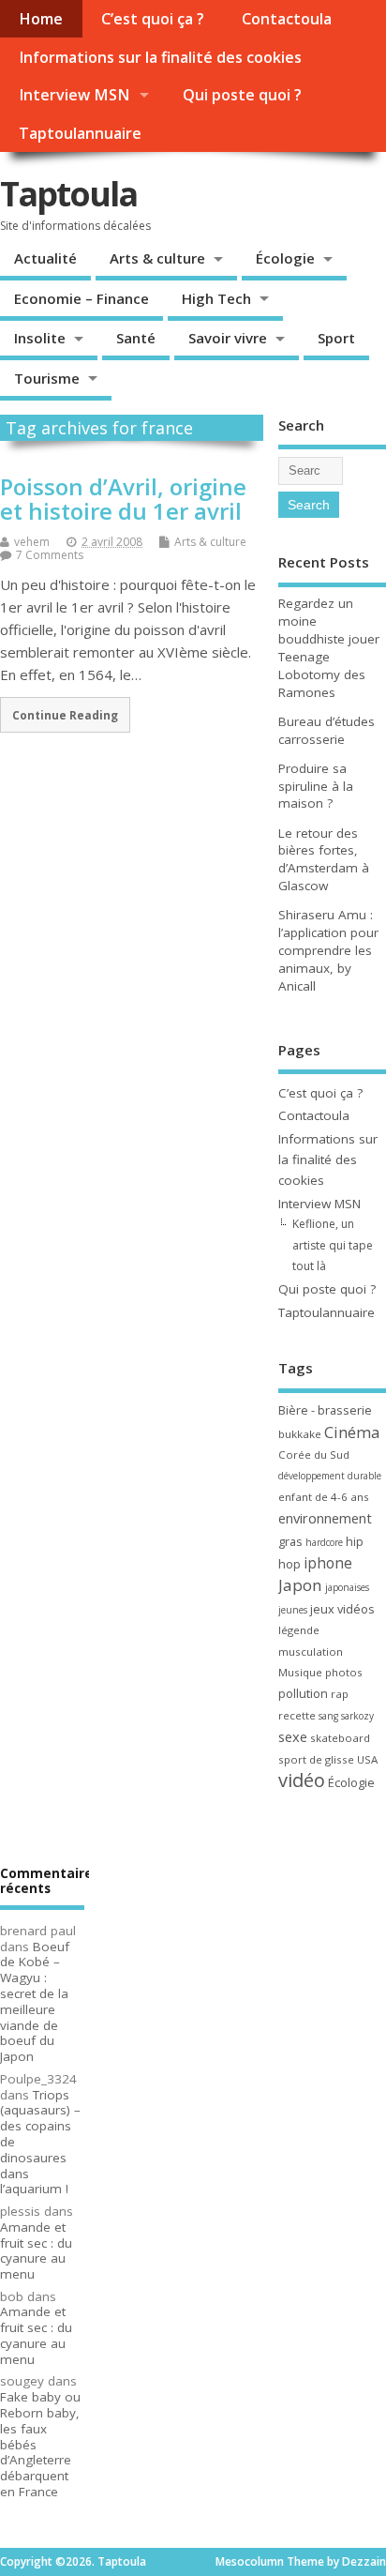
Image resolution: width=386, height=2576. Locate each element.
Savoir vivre (228, 338)
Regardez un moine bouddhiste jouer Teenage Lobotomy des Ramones (329, 648)
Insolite (40, 338)
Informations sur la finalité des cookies (160, 57)
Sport (336, 338)
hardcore (324, 1542)
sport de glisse (316, 1759)
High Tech (216, 298)
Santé (136, 338)
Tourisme (47, 378)
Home (41, 19)
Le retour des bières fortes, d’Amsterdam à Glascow (324, 860)
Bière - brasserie (325, 1410)
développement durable (330, 1476)
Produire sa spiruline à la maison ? (316, 786)
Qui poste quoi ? (242, 95)
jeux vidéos (342, 1609)
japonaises (347, 1587)
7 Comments (50, 555)
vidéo (302, 1780)
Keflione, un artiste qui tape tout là (333, 1245)
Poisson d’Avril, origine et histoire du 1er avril (123, 499)
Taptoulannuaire (80, 133)
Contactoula (287, 19)
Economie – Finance (82, 298)
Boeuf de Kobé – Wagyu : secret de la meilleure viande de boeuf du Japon (35, 2002)
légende (299, 1630)
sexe (293, 1736)
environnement (325, 1518)
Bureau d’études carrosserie (327, 730)
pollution (303, 1693)
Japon (300, 1585)
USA (367, 1759)
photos (344, 1672)
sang (328, 1716)
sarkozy (357, 1716)
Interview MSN (74, 95)
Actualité (45, 258)
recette (297, 1715)
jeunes (293, 1610)
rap (340, 1694)
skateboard (340, 1738)
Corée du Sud (314, 1455)
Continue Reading (65, 715)
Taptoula (68, 194)
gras (290, 1541)
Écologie (285, 258)
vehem (32, 542)
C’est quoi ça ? (153, 19)
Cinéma (352, 1432)
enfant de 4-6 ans (324, 1497)
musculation (311, 1652)
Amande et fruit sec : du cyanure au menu (36, 2250)
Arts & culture (157, 258)
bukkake (300, 1434)
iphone (328, 1563)
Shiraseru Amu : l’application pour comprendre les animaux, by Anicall (328, 950)
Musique (300, 1672)
